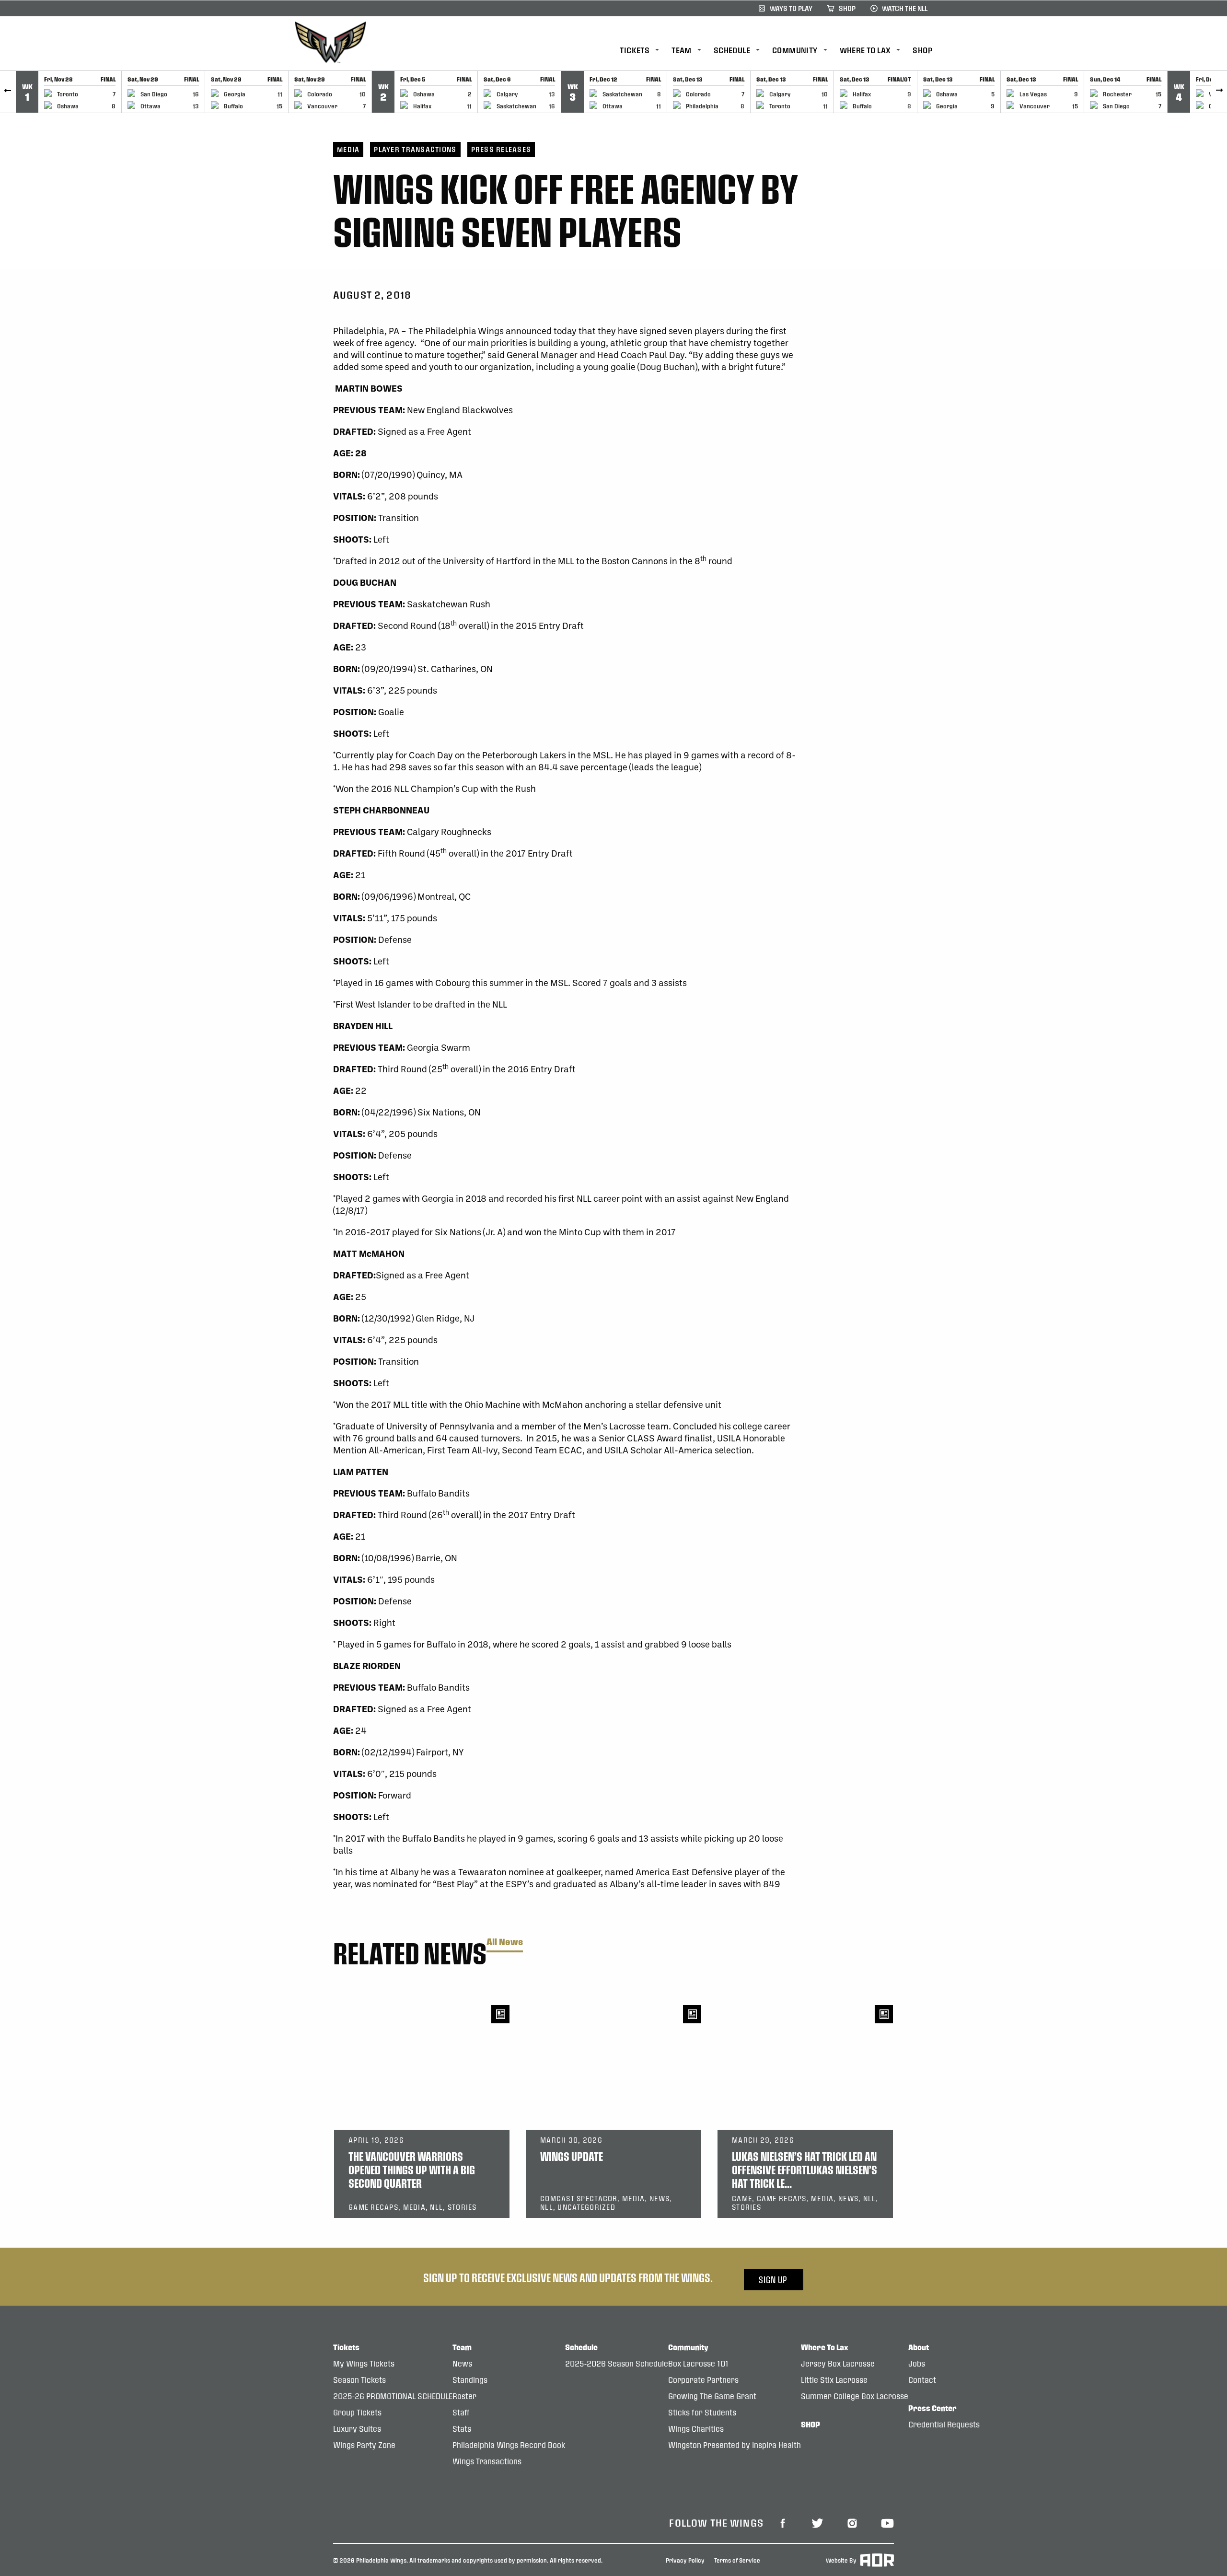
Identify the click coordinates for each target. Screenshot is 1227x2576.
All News (505, 1942)
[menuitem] (646, 51)
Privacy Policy (685, 2560)
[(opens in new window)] (783, 2522)
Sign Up (773, 2280)
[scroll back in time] (8, 92)
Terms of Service (737, 2560)
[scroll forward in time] (1219, 92)
